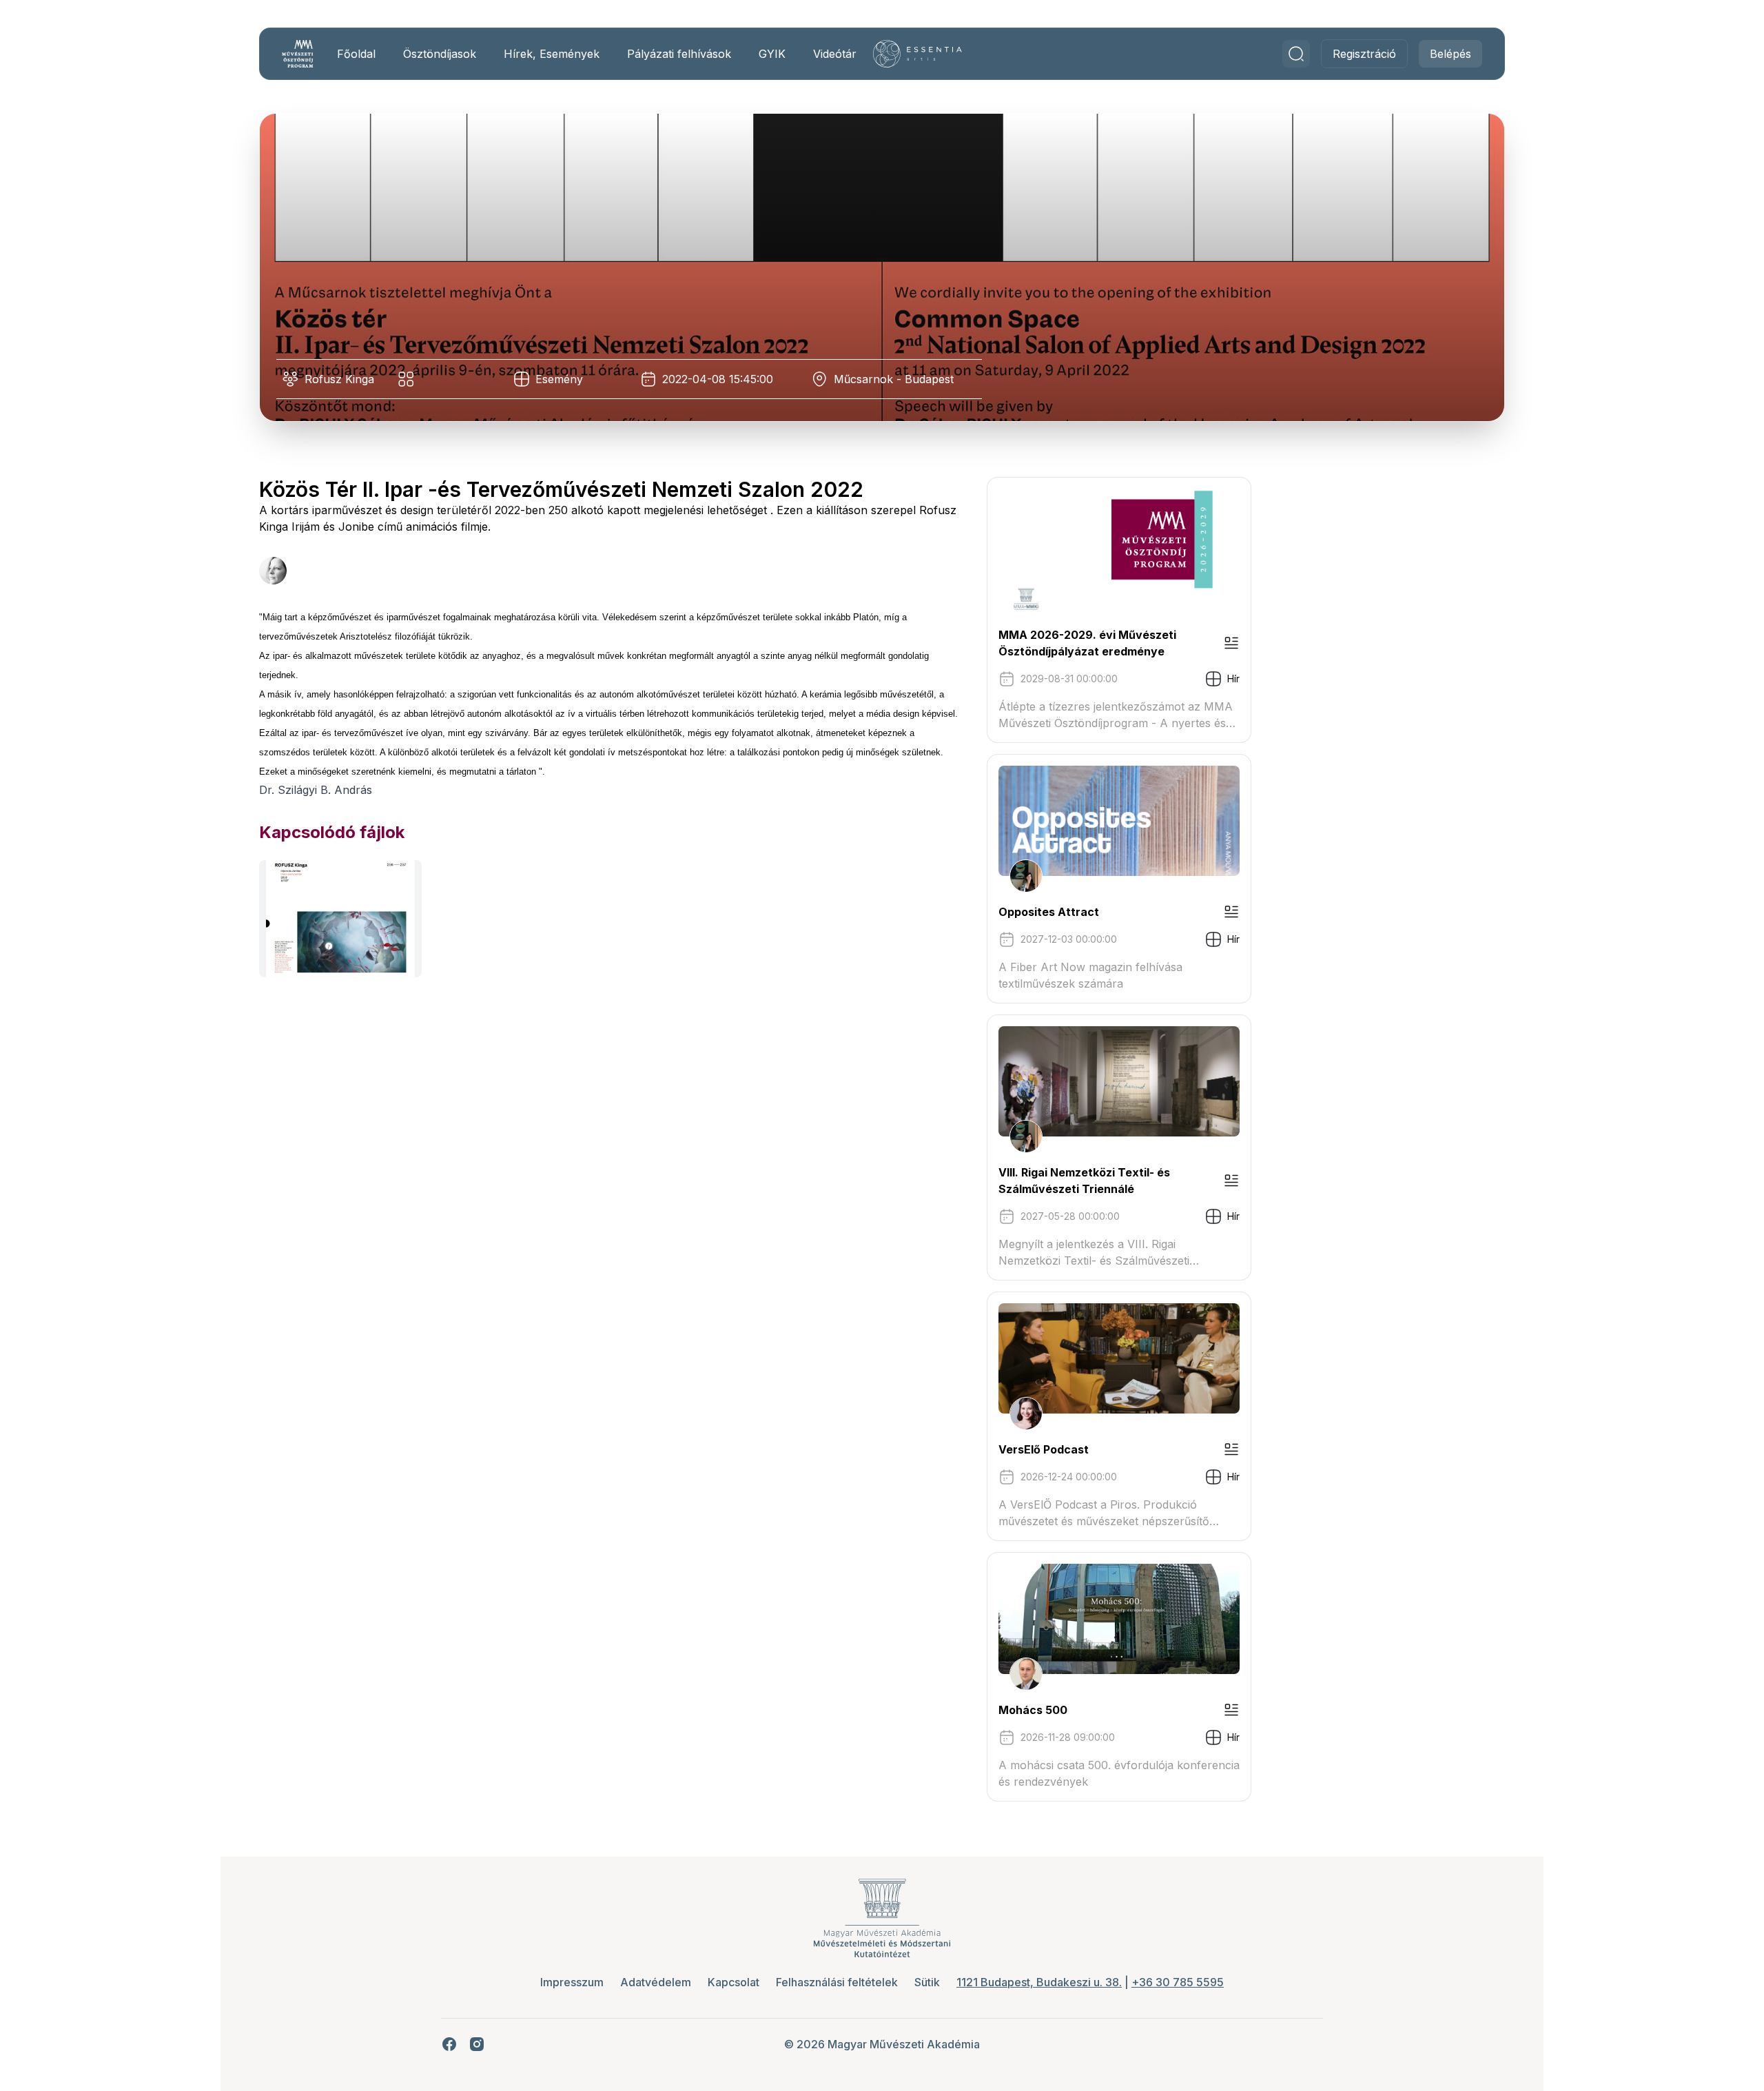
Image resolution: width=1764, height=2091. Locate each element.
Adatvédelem (656, 1982)
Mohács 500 (1033, 1710)
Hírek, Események (552, 54)
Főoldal (356, 54)
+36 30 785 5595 (1178, 1982)
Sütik (927, 1982)
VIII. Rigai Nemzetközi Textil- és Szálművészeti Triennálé (1084, 1181)
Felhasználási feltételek (837, 1982)
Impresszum (572, 1982)
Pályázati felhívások (679, 54)
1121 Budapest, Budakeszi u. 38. (1039, 1982)
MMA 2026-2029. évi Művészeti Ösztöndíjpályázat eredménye (1087, 643)
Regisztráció (1364, 54)
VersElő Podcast (1044, 1449)
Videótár (835, 54)
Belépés (1450, 54)
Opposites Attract (1049, 912)
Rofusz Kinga (339, 379)
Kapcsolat (734, 1982)
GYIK (772, 54)
